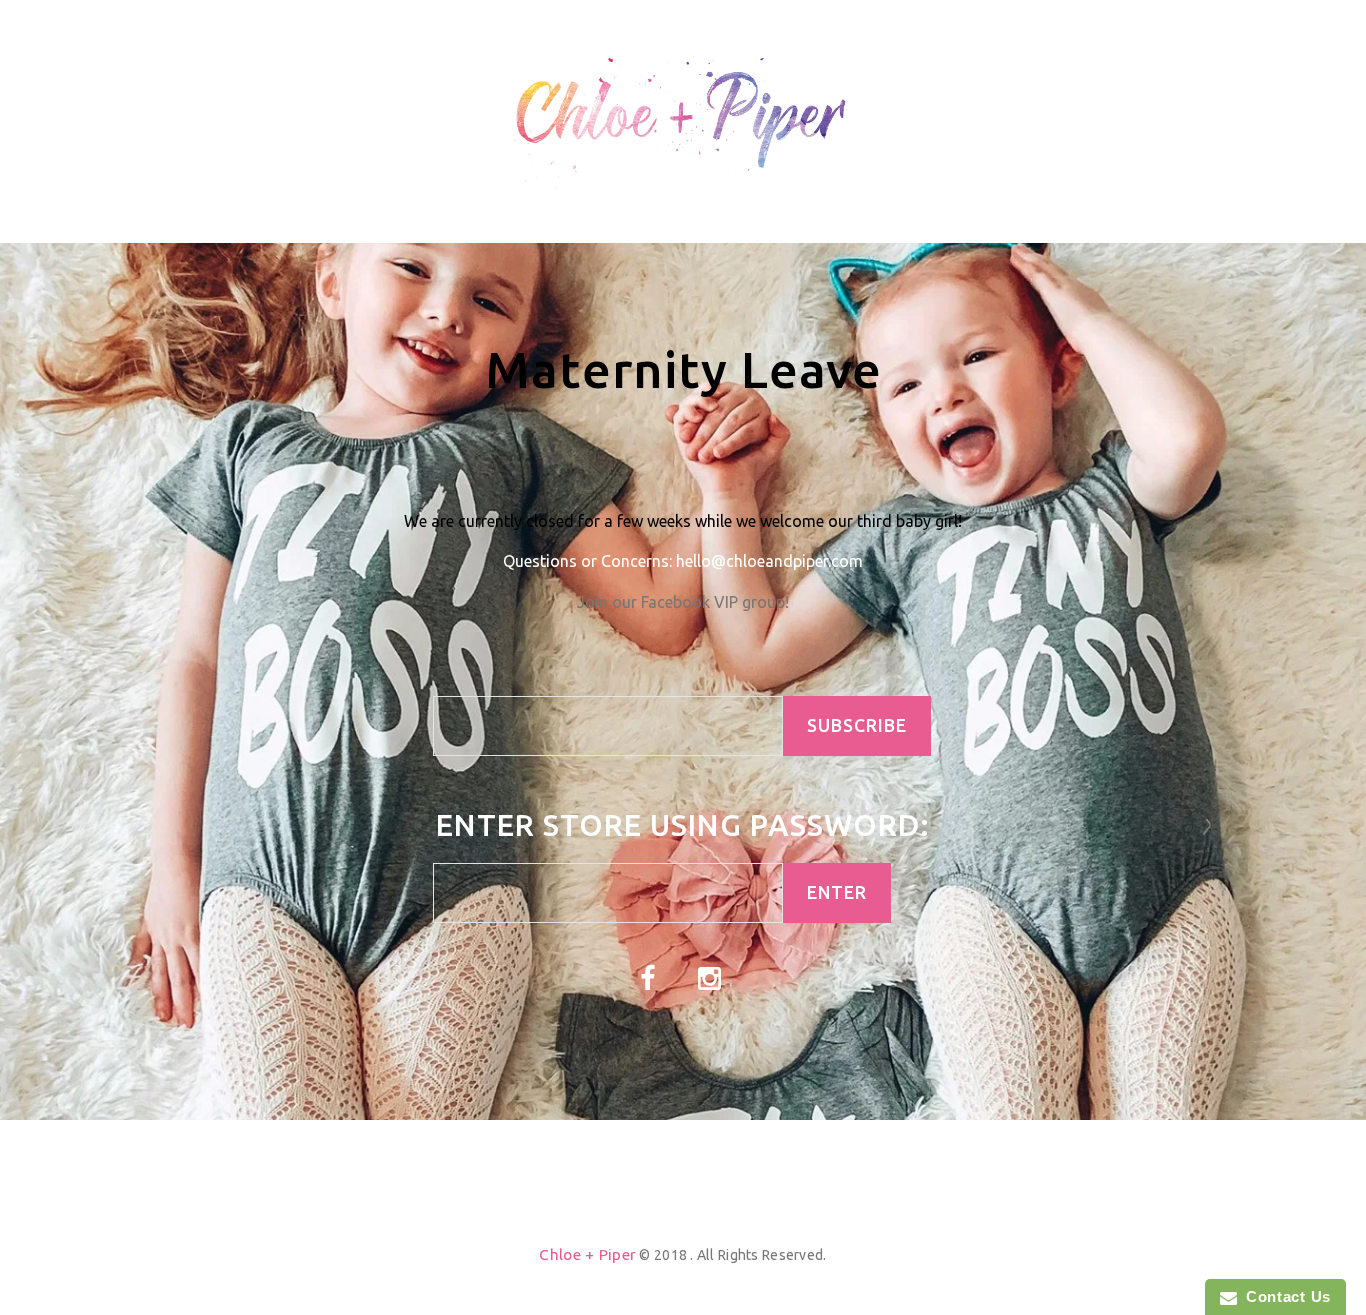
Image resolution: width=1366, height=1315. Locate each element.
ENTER (837, 892)
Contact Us (1284, 1296)
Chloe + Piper (587, 1254)
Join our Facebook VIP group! (683, 602)
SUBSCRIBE (857, 725)
